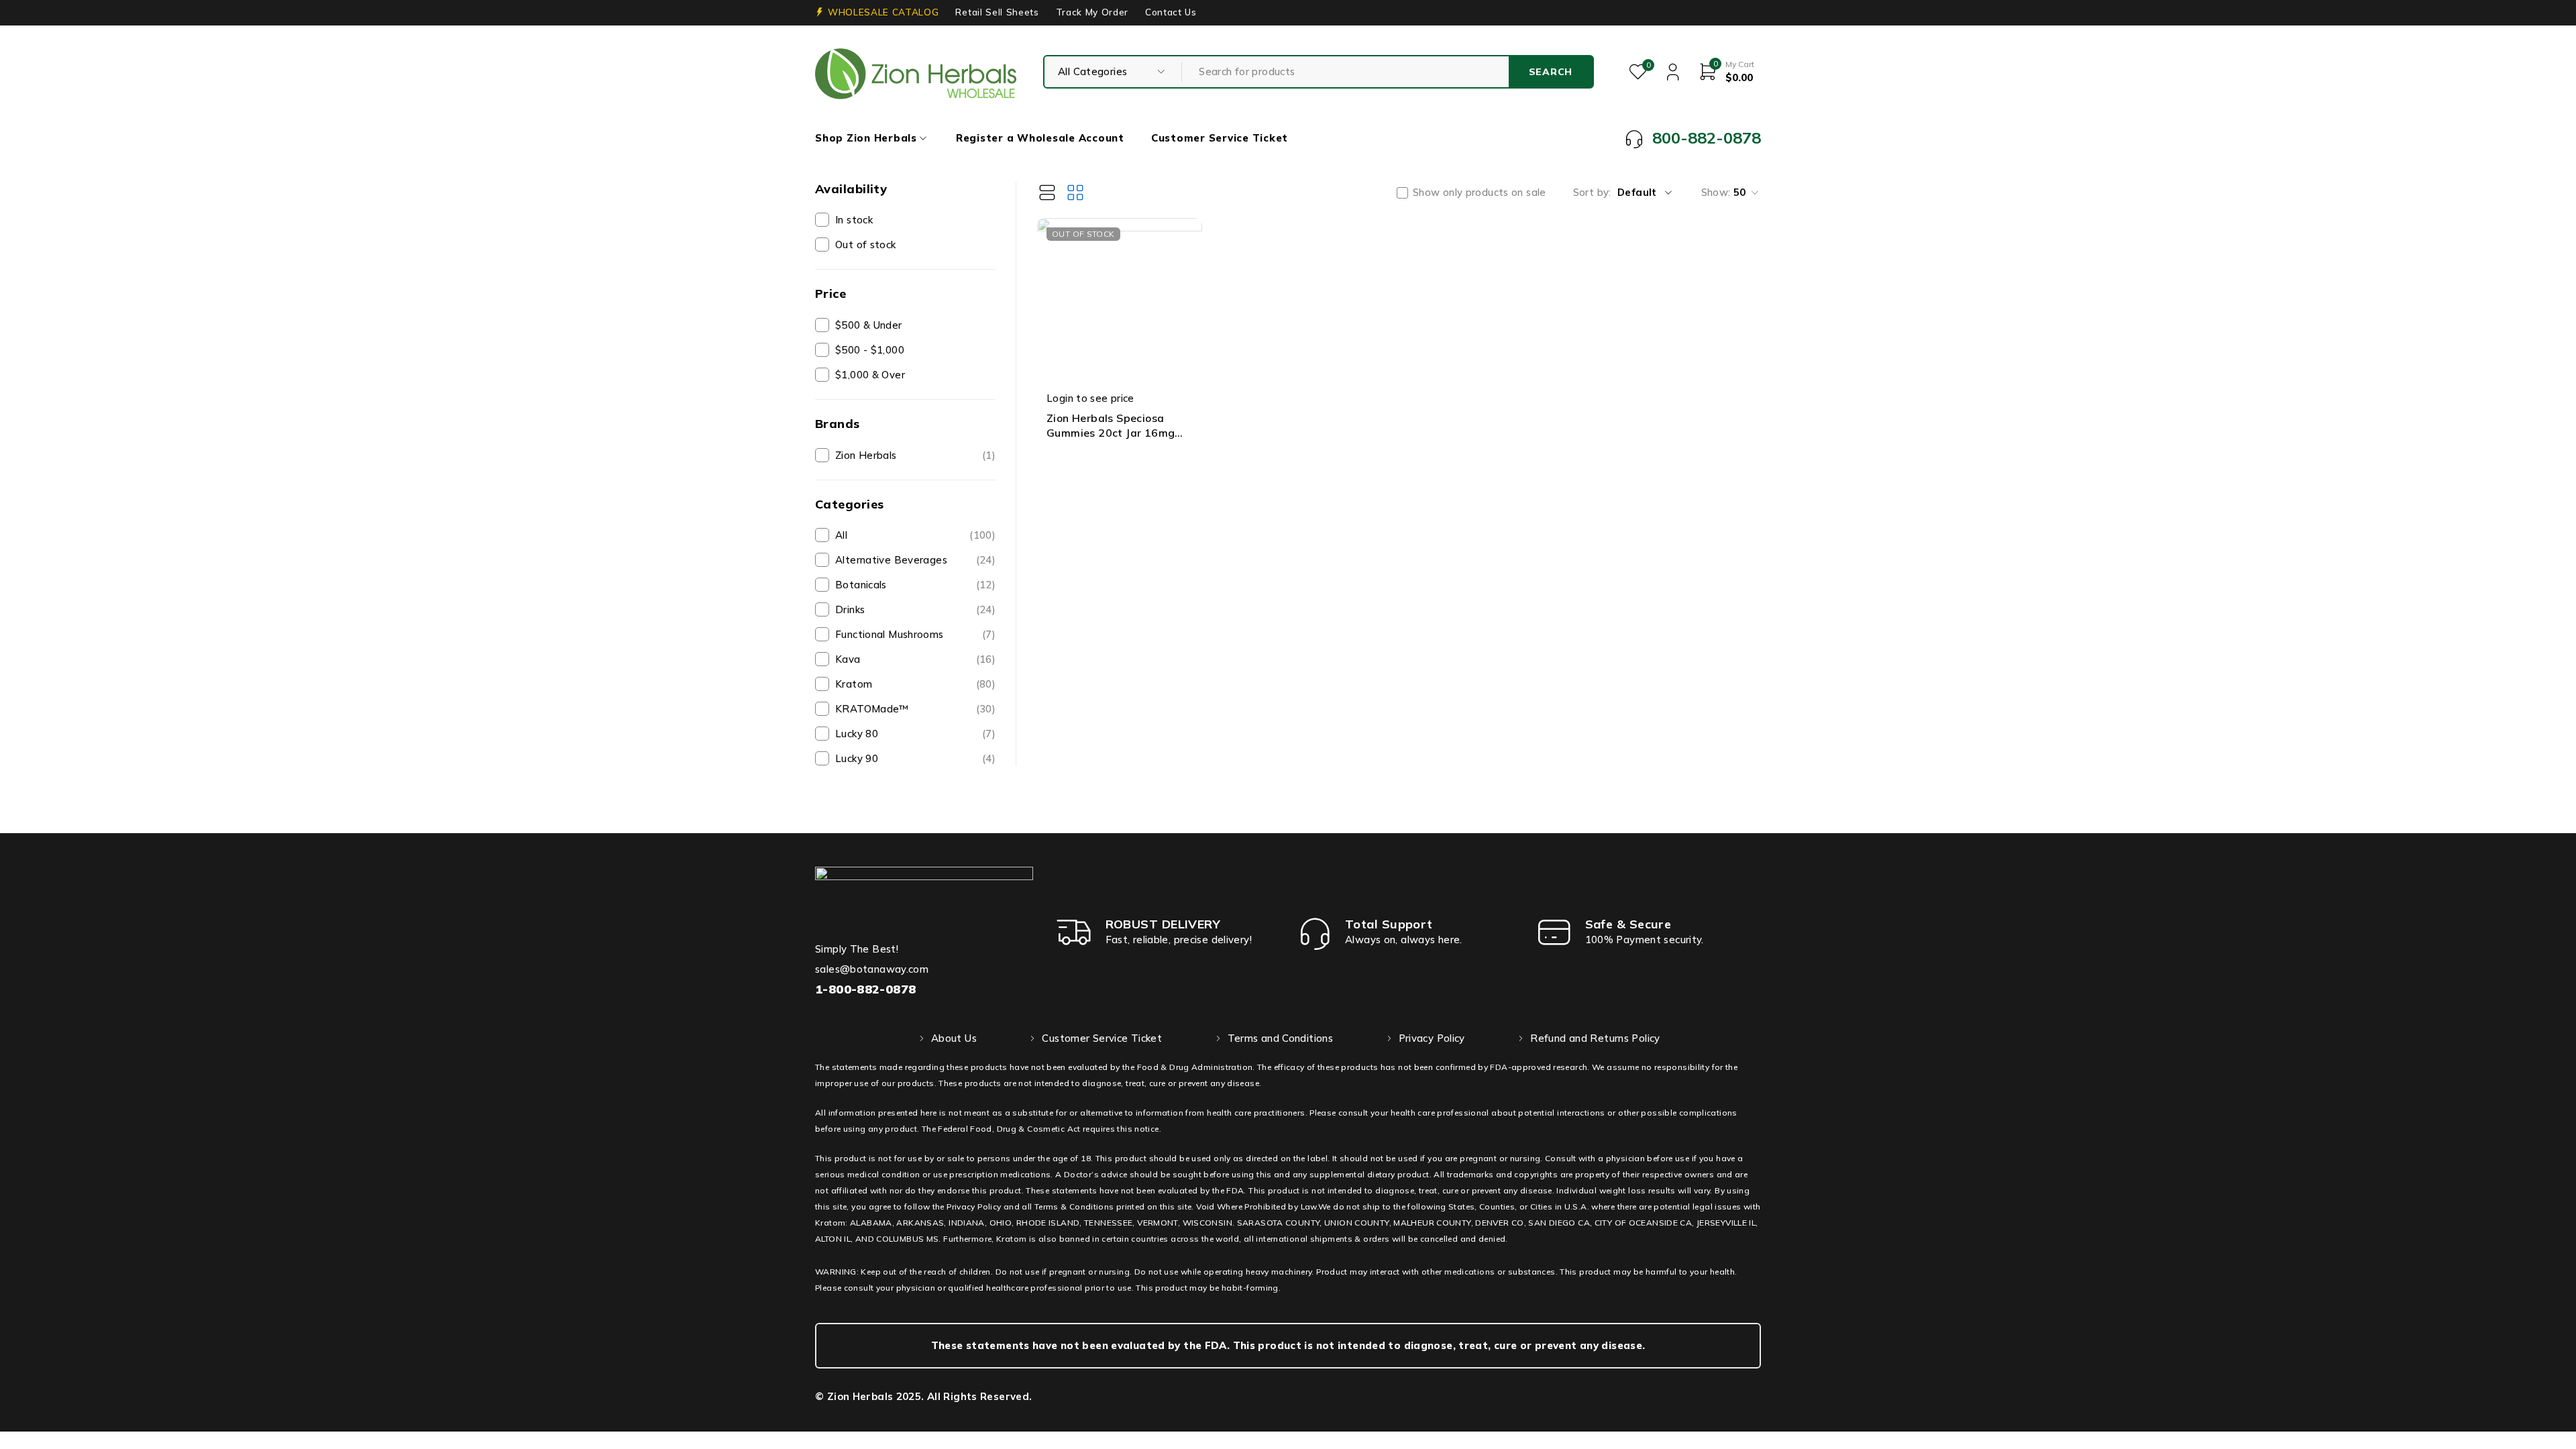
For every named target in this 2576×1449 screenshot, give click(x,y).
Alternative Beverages (915, 560)
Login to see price (1090, 398)
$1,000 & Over (870, 375)
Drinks (915, 609)
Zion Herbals (915, 455)
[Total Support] (1315, 932)
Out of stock (866, 245)
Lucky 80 (915, 734)
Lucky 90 (915, 758)
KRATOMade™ (915, 709)
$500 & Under (869, 325)
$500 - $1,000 (870, 350)
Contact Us (1171, 12)
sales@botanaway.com (872, 969)
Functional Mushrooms (915, 634)
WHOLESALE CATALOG (883, 12)
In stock (854, 220)
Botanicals (915, 585)
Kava (915, 659)
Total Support (1389, 924)
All (915, 535)
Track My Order (1092, 12)
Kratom (915, 684)
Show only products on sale (1480, 193)
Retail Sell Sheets (997, 12)
